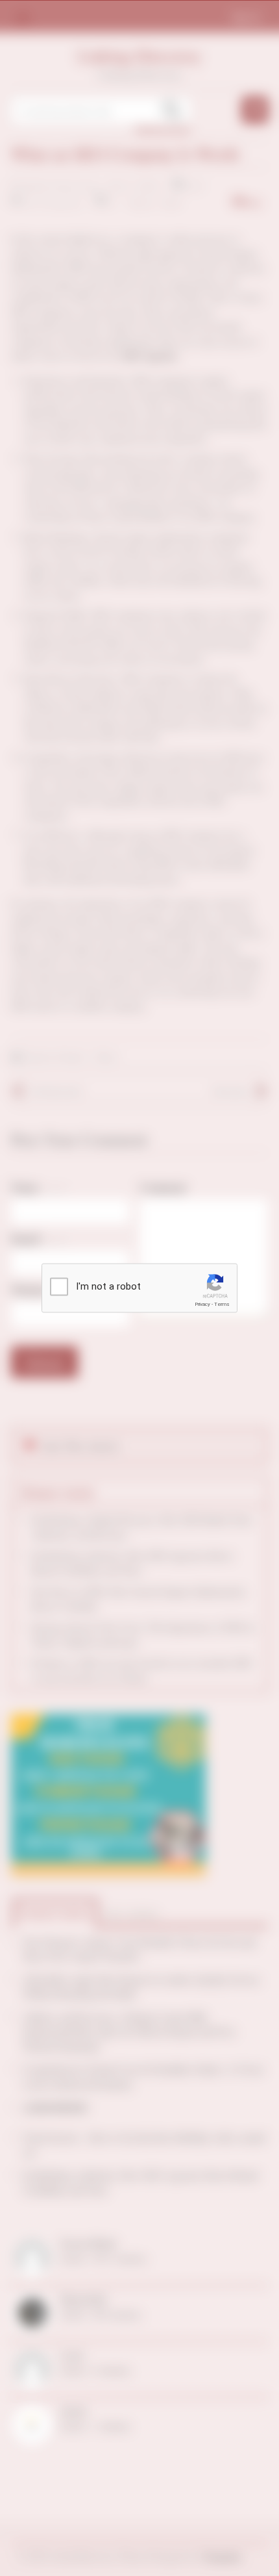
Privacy (202, 1304)
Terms (222, 1304)
